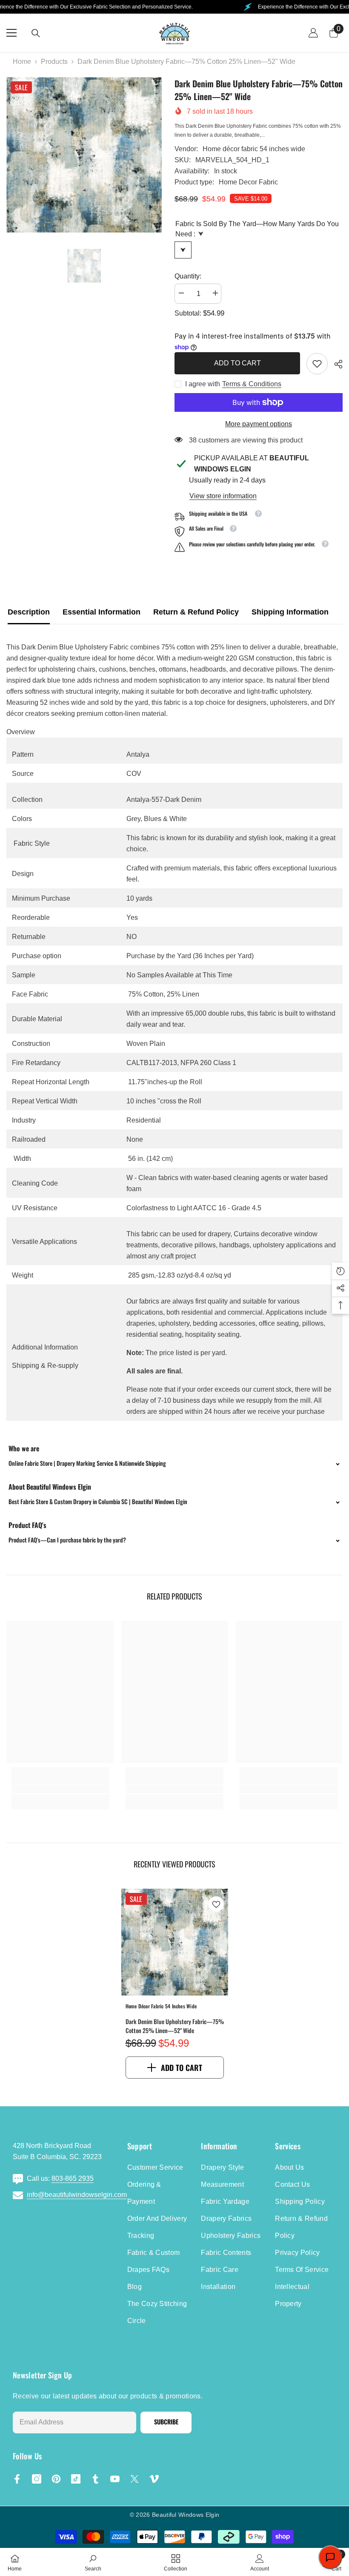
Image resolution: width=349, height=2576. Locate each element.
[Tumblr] (95, 2479)
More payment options (259, 424)
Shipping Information (290, 612)
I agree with (203, 384)
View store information (223, 496)
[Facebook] (17, 2479)
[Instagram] (37, 2479)
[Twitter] (134, 2479)
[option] (84, 155)
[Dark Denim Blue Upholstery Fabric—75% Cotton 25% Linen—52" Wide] (175, 1942)
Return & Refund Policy (196, 612)
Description (29, 612)
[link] (317, 364)
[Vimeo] (154, 2479)
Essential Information (102, 612)
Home (22, 62)
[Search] (36, 33)
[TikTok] (76, 2479)
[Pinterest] (56, 2479)
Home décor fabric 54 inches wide (254, 149)
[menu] (11, 33)
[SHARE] (335, 364)
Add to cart (237, 363)
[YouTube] (115, 2479)
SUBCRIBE (166, 2422)
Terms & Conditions (252, 384)
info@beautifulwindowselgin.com (77, 2195)
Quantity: (188, 276)
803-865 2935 (73, 2178)
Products (54, 62)
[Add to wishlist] (216, 1904)
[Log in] (313, 33)
